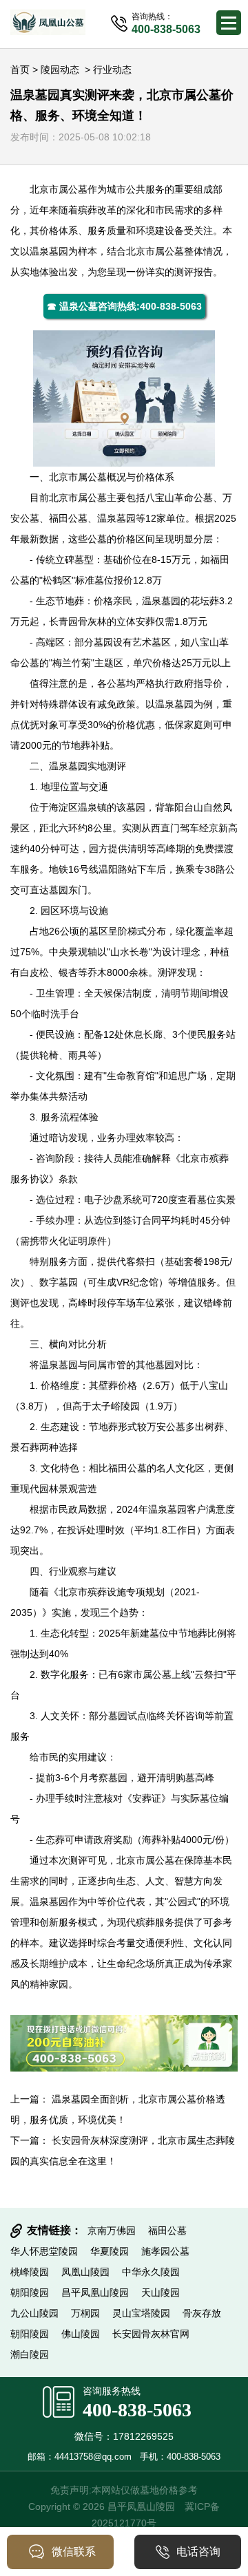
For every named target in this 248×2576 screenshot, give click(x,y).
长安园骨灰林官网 (151, 2334)
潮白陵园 (30, 2354)
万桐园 (85, 2313)
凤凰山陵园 (85, 2272)
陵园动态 (60, 70)
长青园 (63, 621)
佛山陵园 (81, 2334)
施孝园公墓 (165, 2251)
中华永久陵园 (151, 2272)
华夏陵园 (110, 2251)
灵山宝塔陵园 (141, 2313)
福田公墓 (68, 518)
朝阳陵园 (30, 2292)
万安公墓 (166, 1427)
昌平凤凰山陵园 (95, 2292)
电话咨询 (198, 2552)
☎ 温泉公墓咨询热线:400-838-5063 (124, 306)
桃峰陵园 (30, 2272)
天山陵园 (161, 2292)
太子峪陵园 (116, 1406)
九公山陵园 (34, 2313)
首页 (20, 70)
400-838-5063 (137, 2410)
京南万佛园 (112, 2231)
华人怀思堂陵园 (44, 2251)
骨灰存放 (202, 2313)
